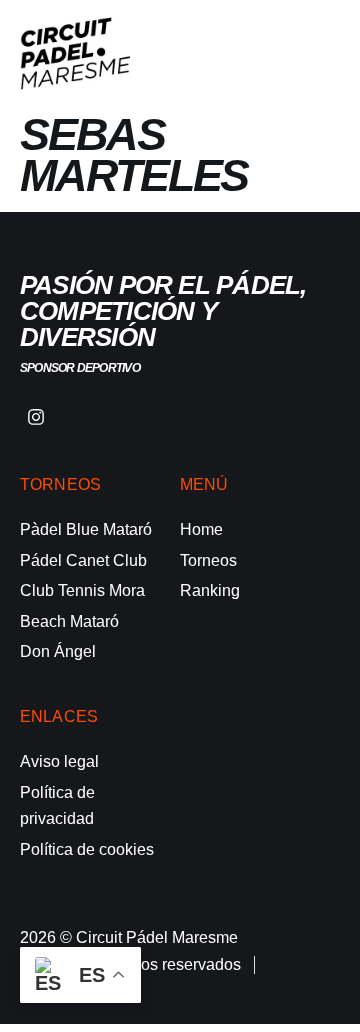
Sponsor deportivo (80, 368)
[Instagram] (36, 417)
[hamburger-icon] (317, 54)
